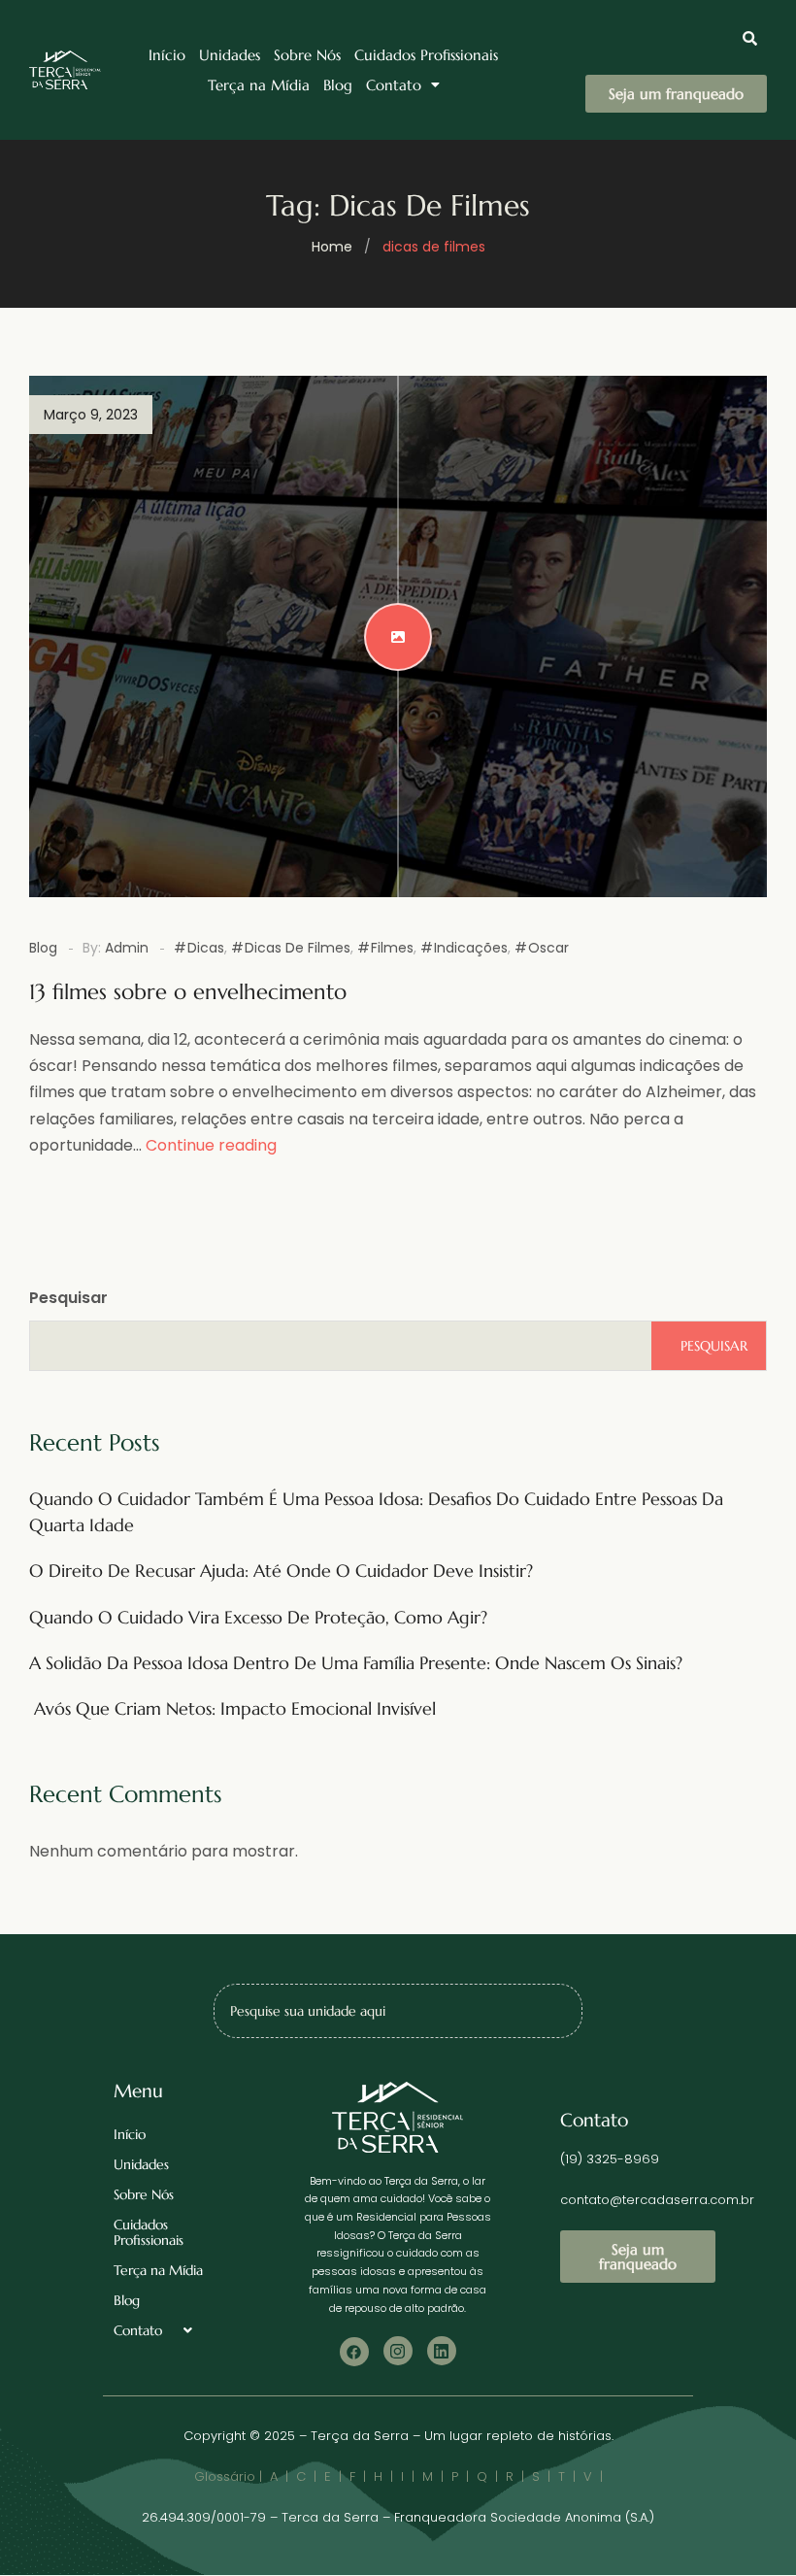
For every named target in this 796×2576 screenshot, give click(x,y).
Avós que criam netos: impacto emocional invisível (232, 1708)
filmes (392, 948)
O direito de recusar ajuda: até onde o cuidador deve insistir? (281, 1571)
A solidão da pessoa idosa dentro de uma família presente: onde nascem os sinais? (356, 1663)
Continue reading (211, 1145)
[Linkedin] (442, 2351)
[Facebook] (354, 2352)
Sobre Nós (307, 55)
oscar (548, 948)
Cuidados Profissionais (426, 55)
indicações (471, 948)
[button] (403, 85)
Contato (394, 85)
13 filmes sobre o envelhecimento (188, 992)
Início (167, 55)
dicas (206, 948)
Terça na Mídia (259, 85)
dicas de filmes (298, 948)
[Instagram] (398, 2351)
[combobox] (398, 2011)
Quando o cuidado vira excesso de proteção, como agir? (258, 1617)
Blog (338, 85)
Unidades (230, 55)
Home (332, 247)
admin (127, 948)
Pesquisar (68, 1298)
